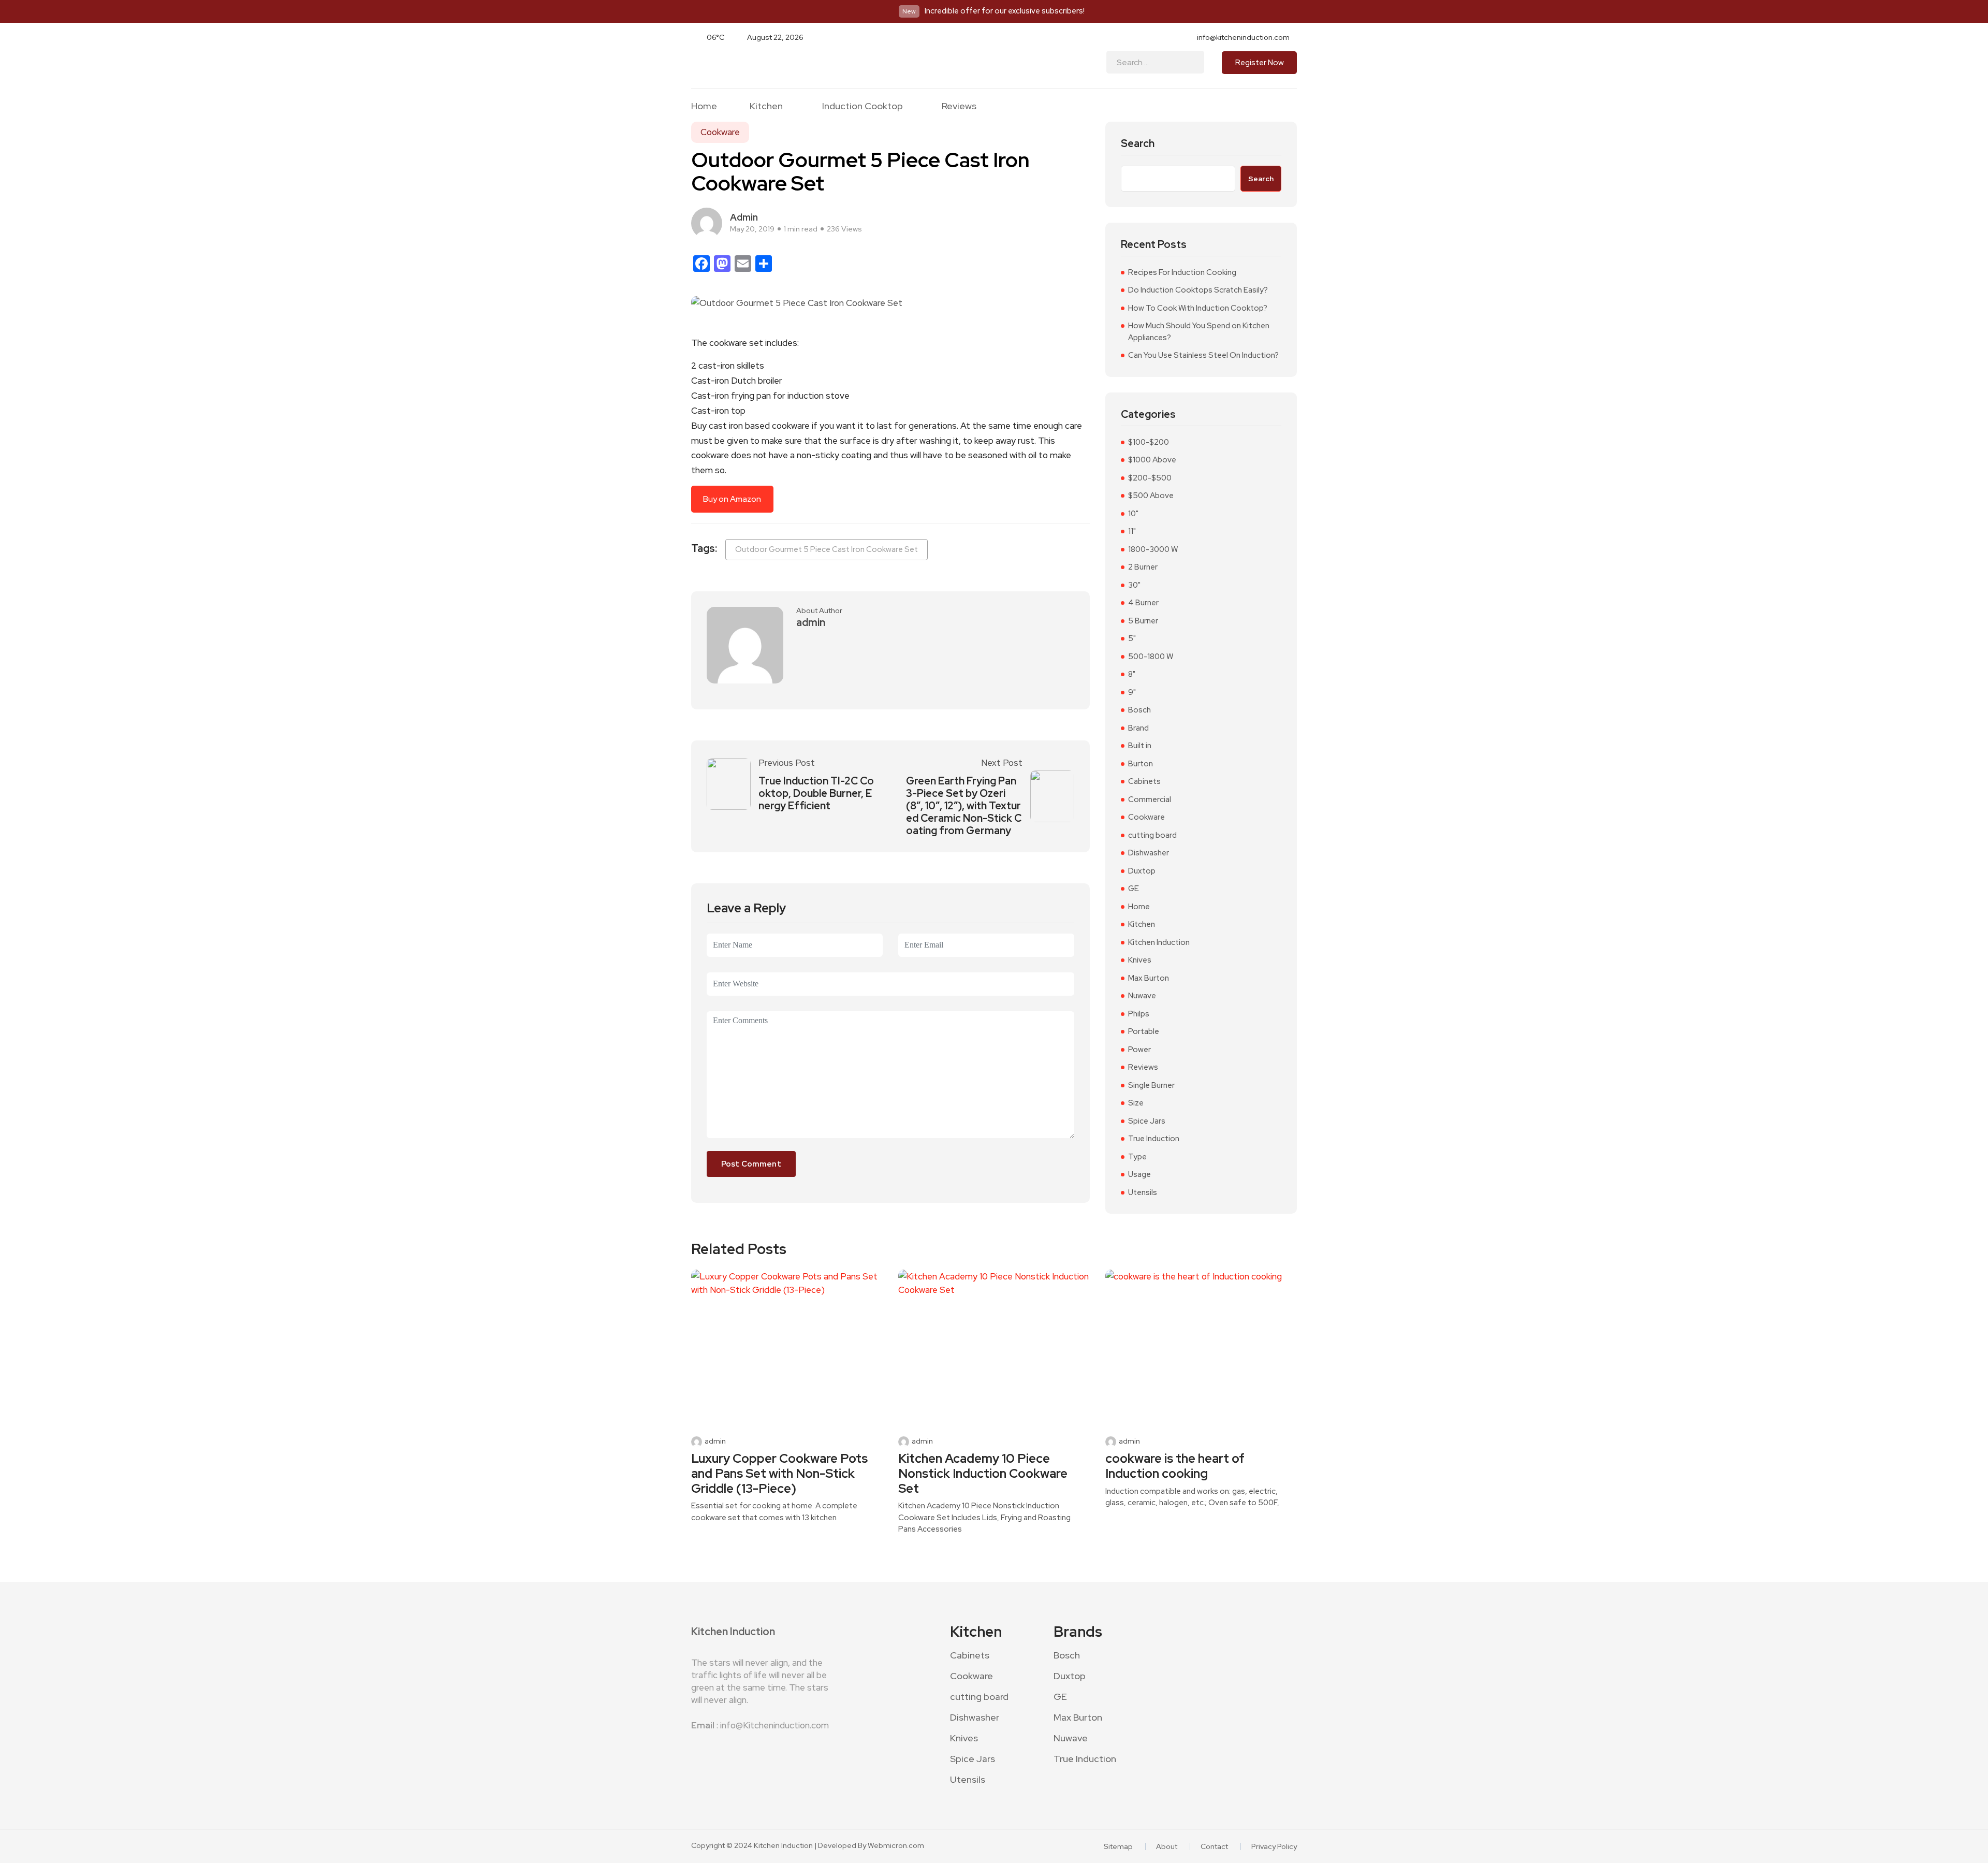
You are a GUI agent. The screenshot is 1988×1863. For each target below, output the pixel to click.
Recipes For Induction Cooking (1182, 272)
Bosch (1139, 710)
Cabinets (1144, 781)
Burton (1141, 764)
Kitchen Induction (1159, 942)
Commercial (1150, 799)
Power (1139, 1050)
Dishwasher (1149, 853)
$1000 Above (1152, 460)
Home (704, 106)
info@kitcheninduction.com (1243, 37)
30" (1134, 585)
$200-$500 (1150, 478)
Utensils (1143, 1192)
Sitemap (1118, 1846)
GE (1134, 889)
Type (1137, 1157)
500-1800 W (1151, 657)
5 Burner (1143, 621)
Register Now (1260, 63)
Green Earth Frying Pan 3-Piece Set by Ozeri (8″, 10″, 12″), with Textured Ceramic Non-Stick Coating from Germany (964, 806)
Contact (1214, 1846)
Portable (1144, 1031)
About (1167, 1846)
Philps (1139, 1014)
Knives (1140, 960)
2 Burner (1143, 567)
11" (1132, 531)
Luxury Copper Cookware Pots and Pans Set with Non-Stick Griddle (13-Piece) (779, 1474)
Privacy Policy (1274, 1846)
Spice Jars (1147, 1121)
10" (1133, 514)
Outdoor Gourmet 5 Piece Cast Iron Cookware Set (827, 549)
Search (1138, 144)
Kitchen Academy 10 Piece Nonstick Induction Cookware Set (983, 1474)
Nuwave (1142, 996)
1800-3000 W (1153, 549)
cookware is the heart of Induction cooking (1175, 1466)
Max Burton (1149, 978)
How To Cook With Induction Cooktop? (1198, 308)
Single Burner (1151, 1085)
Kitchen (766, 106)
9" (1132, 692)
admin (744, 217)
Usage (1139, 1174)
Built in (1140, 746)
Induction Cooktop (863, 106)
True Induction (1154, 1139)
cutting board (1152, 835)
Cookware (720, 132)
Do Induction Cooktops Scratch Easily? (1198, 290)
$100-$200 (1149, 442)
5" (1132, 638)
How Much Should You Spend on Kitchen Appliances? (1199, 332)
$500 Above (1151, 496)
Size (1136, 1103)
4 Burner (1143, 603)
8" (1132, 674)
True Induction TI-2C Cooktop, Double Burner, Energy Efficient (816, 793)
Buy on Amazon (732, 499)
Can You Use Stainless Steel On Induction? (1203, 355)
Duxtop (1142, 871)
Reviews (959, 106)
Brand (1138, 728)
